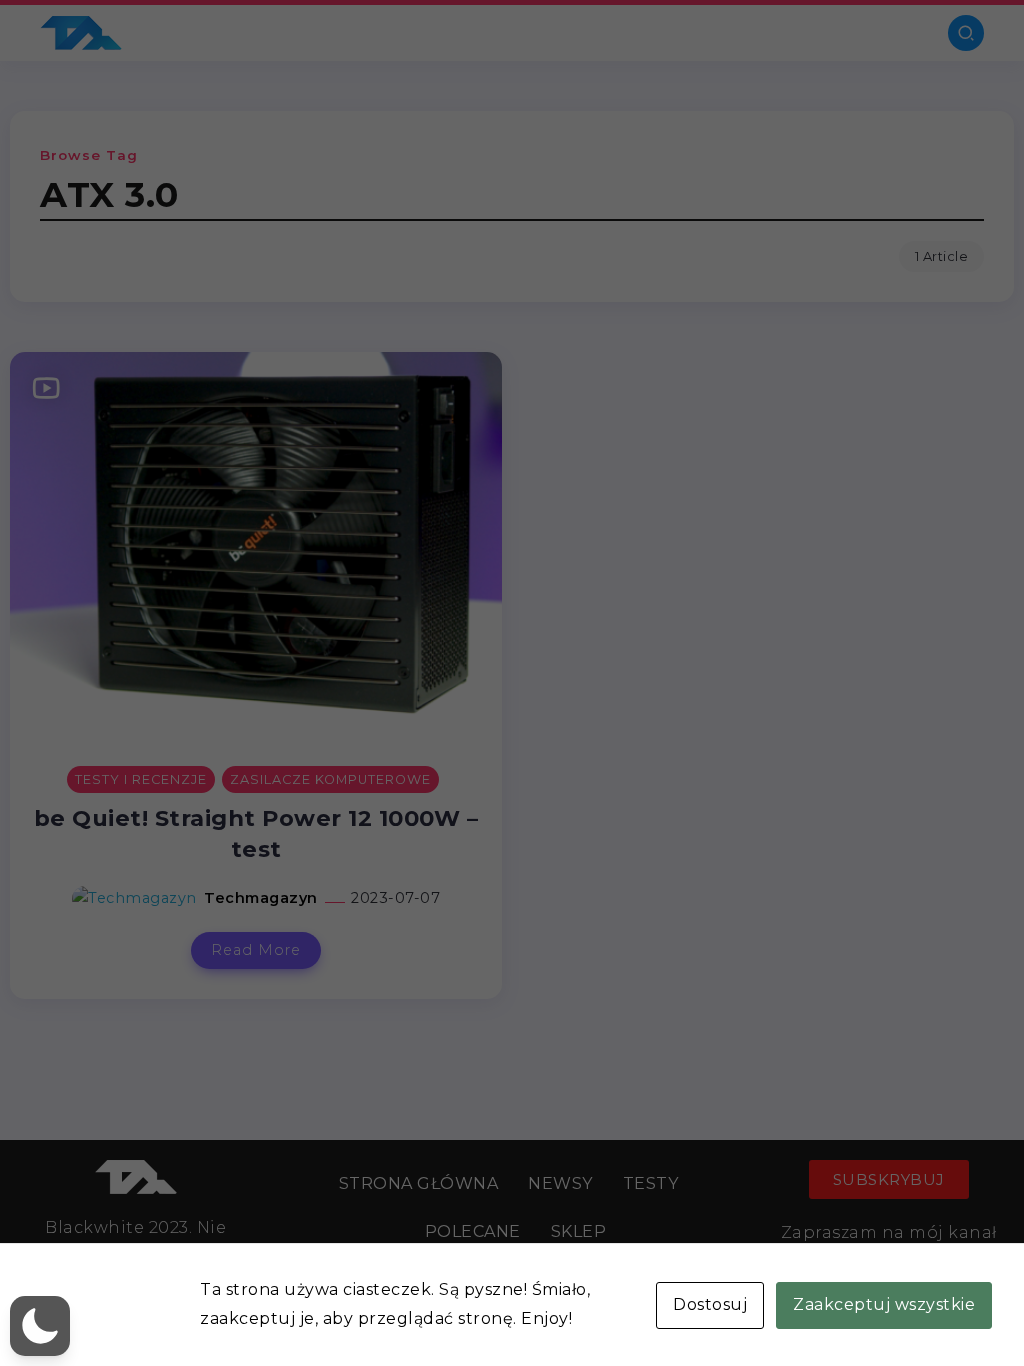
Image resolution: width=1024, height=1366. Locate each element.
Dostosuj (710, 1304)
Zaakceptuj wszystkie (884, 1304)
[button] (40, 1326)
